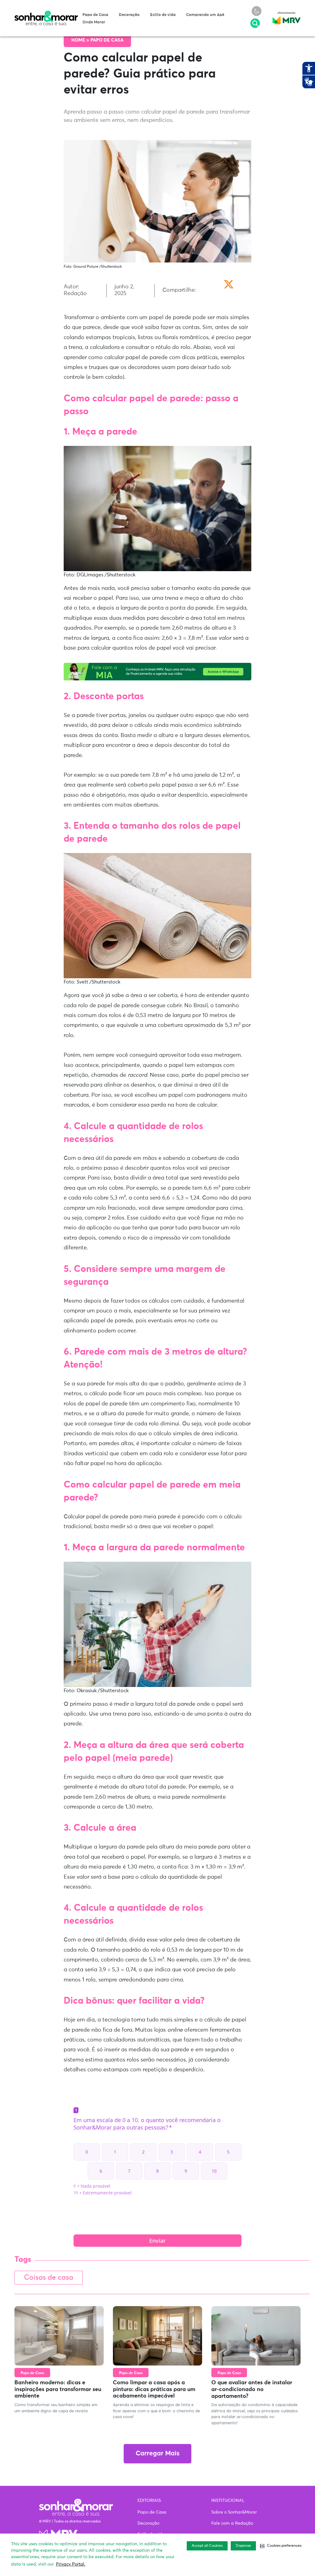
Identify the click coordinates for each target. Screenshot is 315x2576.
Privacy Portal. (71, 2564)
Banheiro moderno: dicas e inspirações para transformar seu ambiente (58, 2389)
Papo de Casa (95, 15)
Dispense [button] (243, 2546)
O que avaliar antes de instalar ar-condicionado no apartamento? (252, 2389)
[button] (281, 2546)
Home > (81, 40)
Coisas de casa (49, 2278)
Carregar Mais (157, 2454)
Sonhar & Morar (46, 14)
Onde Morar (94, 22)
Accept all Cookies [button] (207, 2546)
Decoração (129, 15)
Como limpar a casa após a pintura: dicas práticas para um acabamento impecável (154, 2389)
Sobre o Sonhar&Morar (234, 2512)
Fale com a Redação (232, 2523)
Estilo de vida (163, 15)
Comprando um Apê (205, 15)
